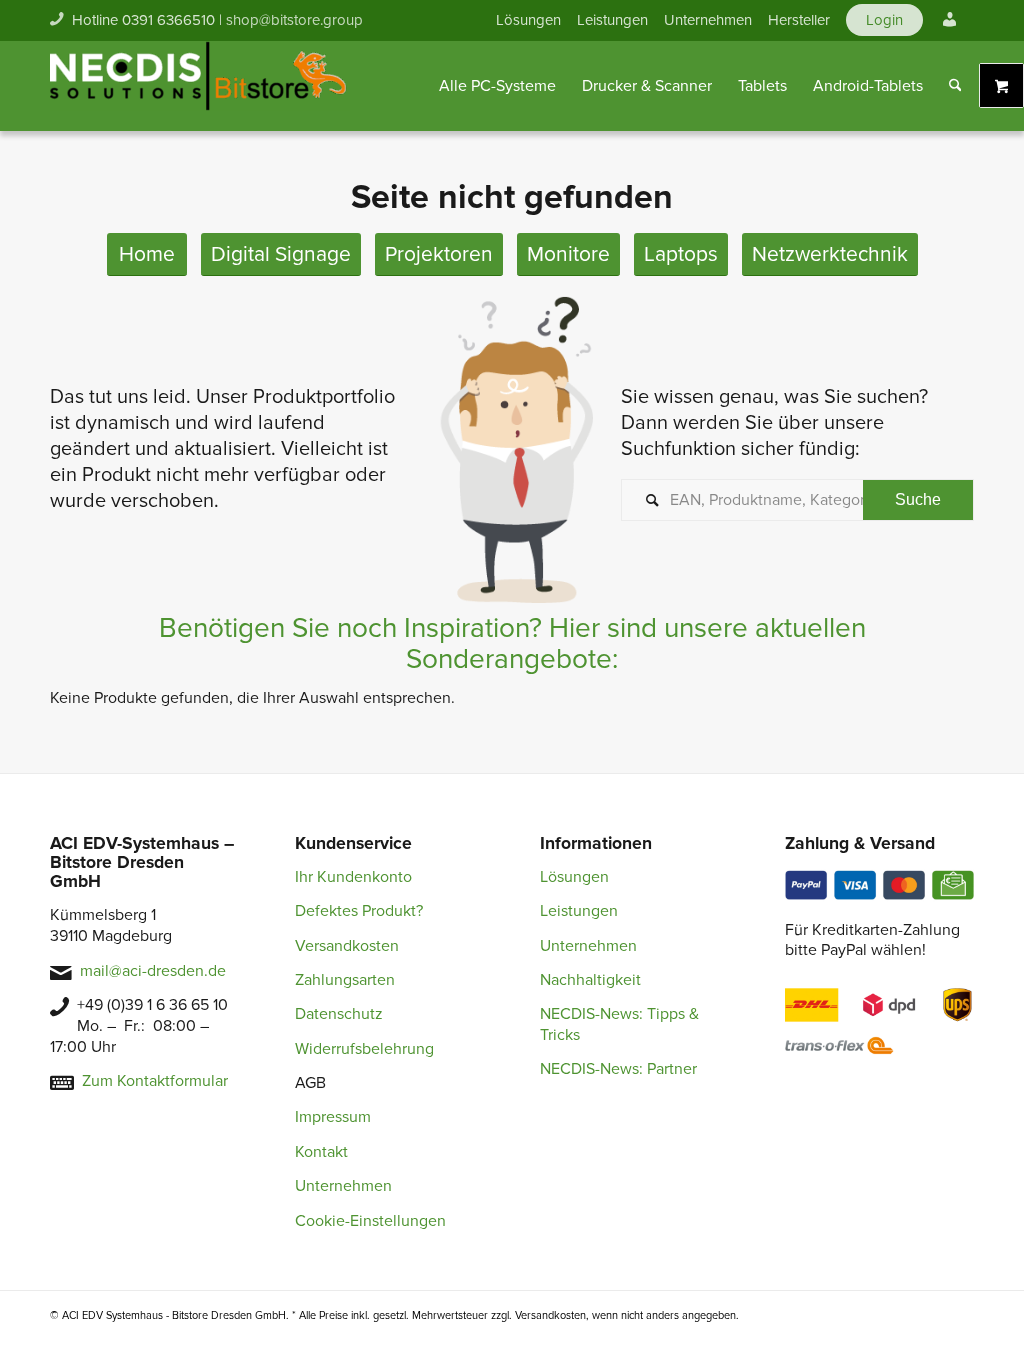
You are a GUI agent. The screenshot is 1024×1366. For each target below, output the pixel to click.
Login (884, 20)
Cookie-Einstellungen (370, 1221)
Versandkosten (347, 946)
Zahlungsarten (345, 980)
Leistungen (612, 20)
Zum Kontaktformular (155, 1081)
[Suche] (955, 86)
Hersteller (799, 20)
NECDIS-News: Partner (618, 1069)
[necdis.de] (200, 86)
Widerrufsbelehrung (364, 1049)
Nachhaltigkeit (590, 980)
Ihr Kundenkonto (353, 877)
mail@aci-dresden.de (153, 971)
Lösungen (528, 20)
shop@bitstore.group (294, 20)
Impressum (333, 1117)
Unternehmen (708, 20)
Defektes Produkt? (359, 911)
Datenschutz (339, 1014)
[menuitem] (528, 20)
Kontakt (321, 1152)
